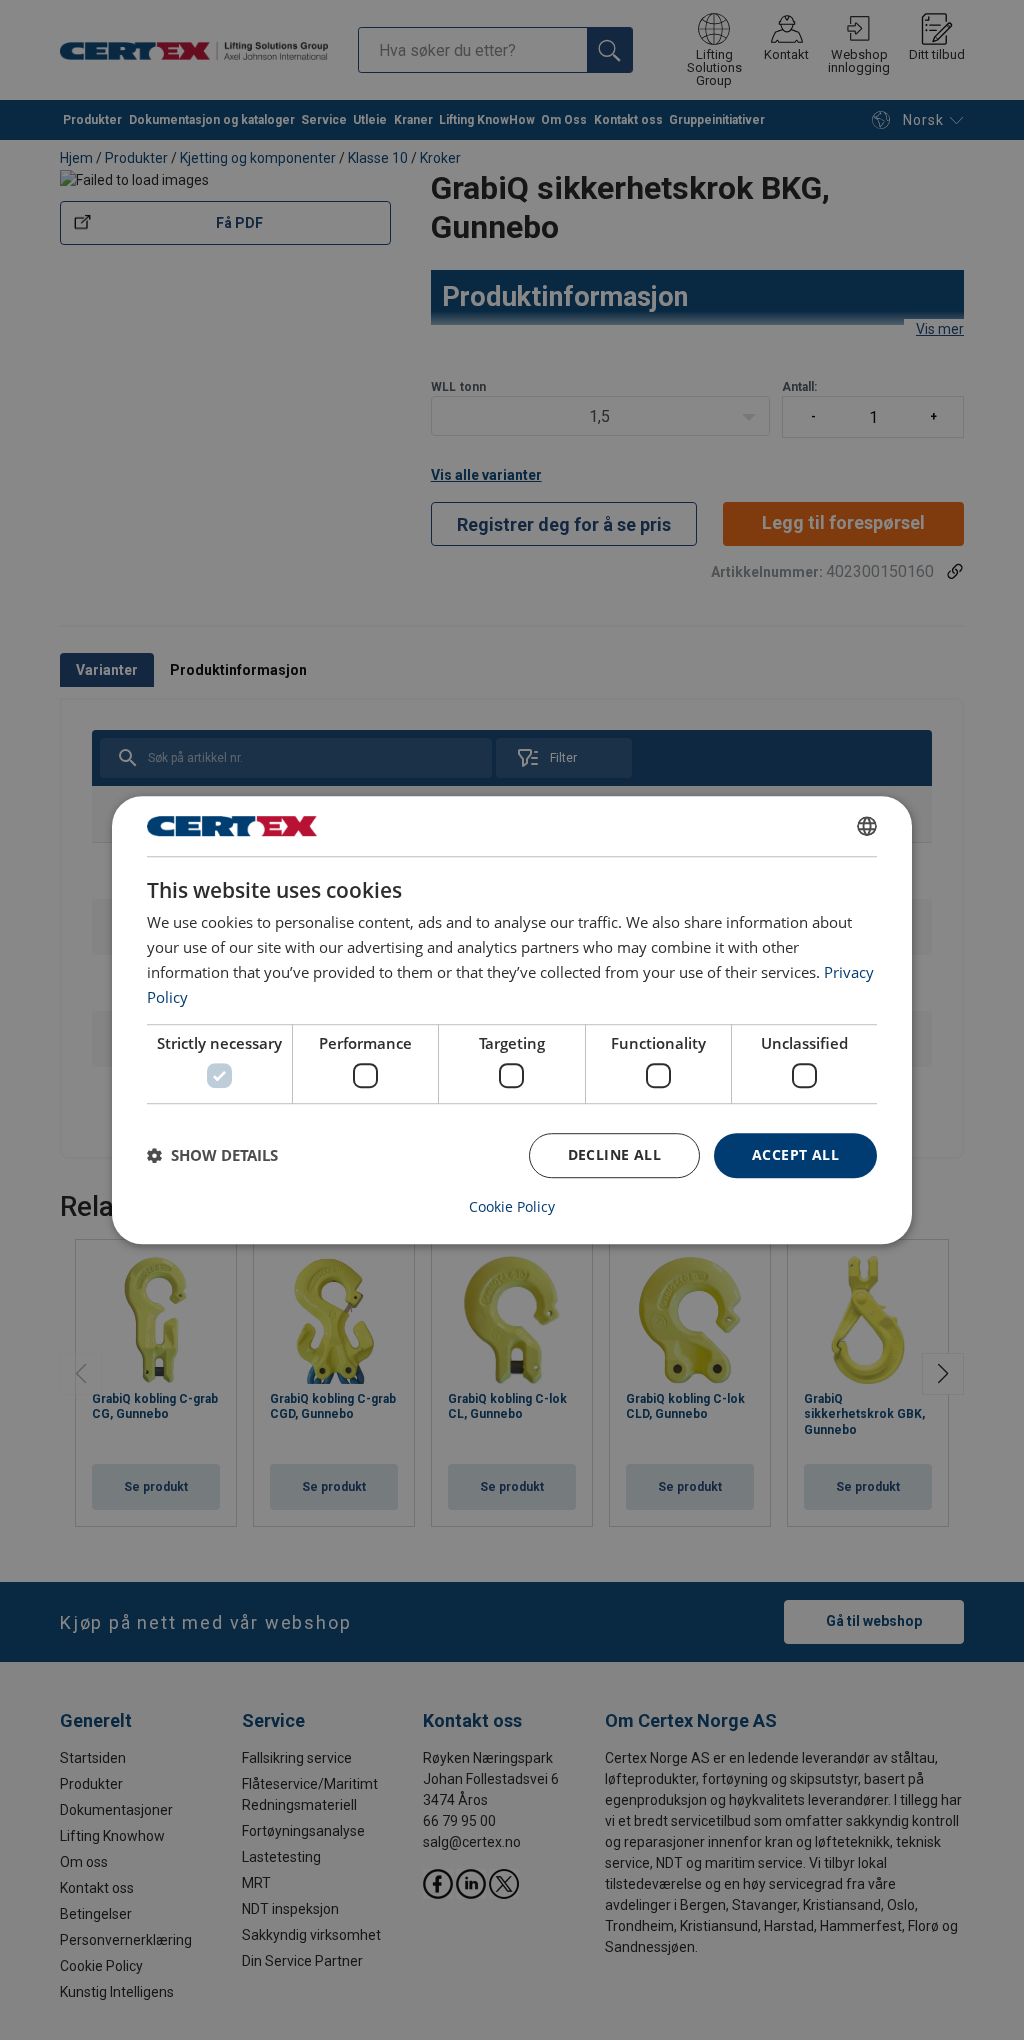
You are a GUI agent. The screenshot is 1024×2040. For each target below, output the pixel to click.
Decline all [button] (614, 1154)
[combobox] (867, 826)
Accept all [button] (795, 1154)
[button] (212, 1155)
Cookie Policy (512, 1207)
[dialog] (512, 1020)
